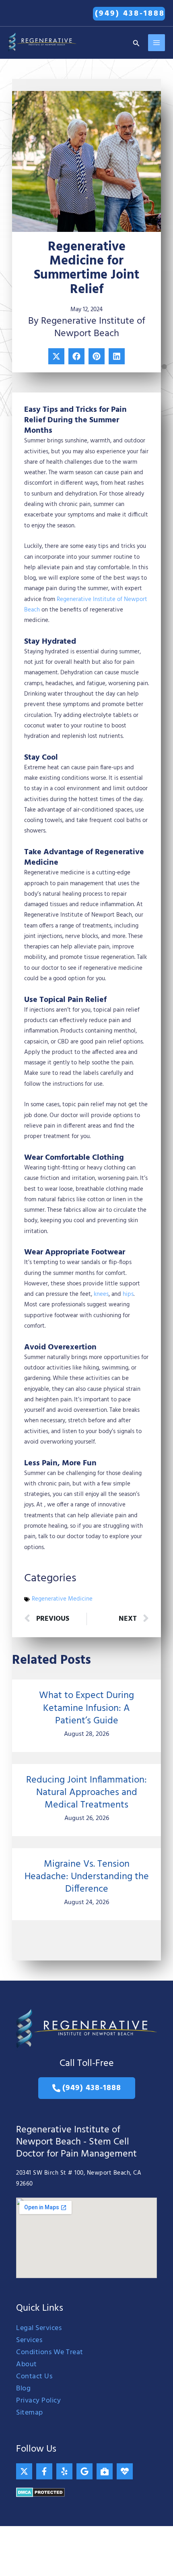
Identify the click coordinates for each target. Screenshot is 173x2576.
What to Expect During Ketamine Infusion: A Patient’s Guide (86, 1708)
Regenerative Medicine (62, 1599)
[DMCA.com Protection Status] (40, 2492)
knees (101, 1294)
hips (128, 1294)
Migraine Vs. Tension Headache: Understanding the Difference (87, 1877)
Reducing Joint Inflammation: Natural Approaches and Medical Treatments (86, 1793)
